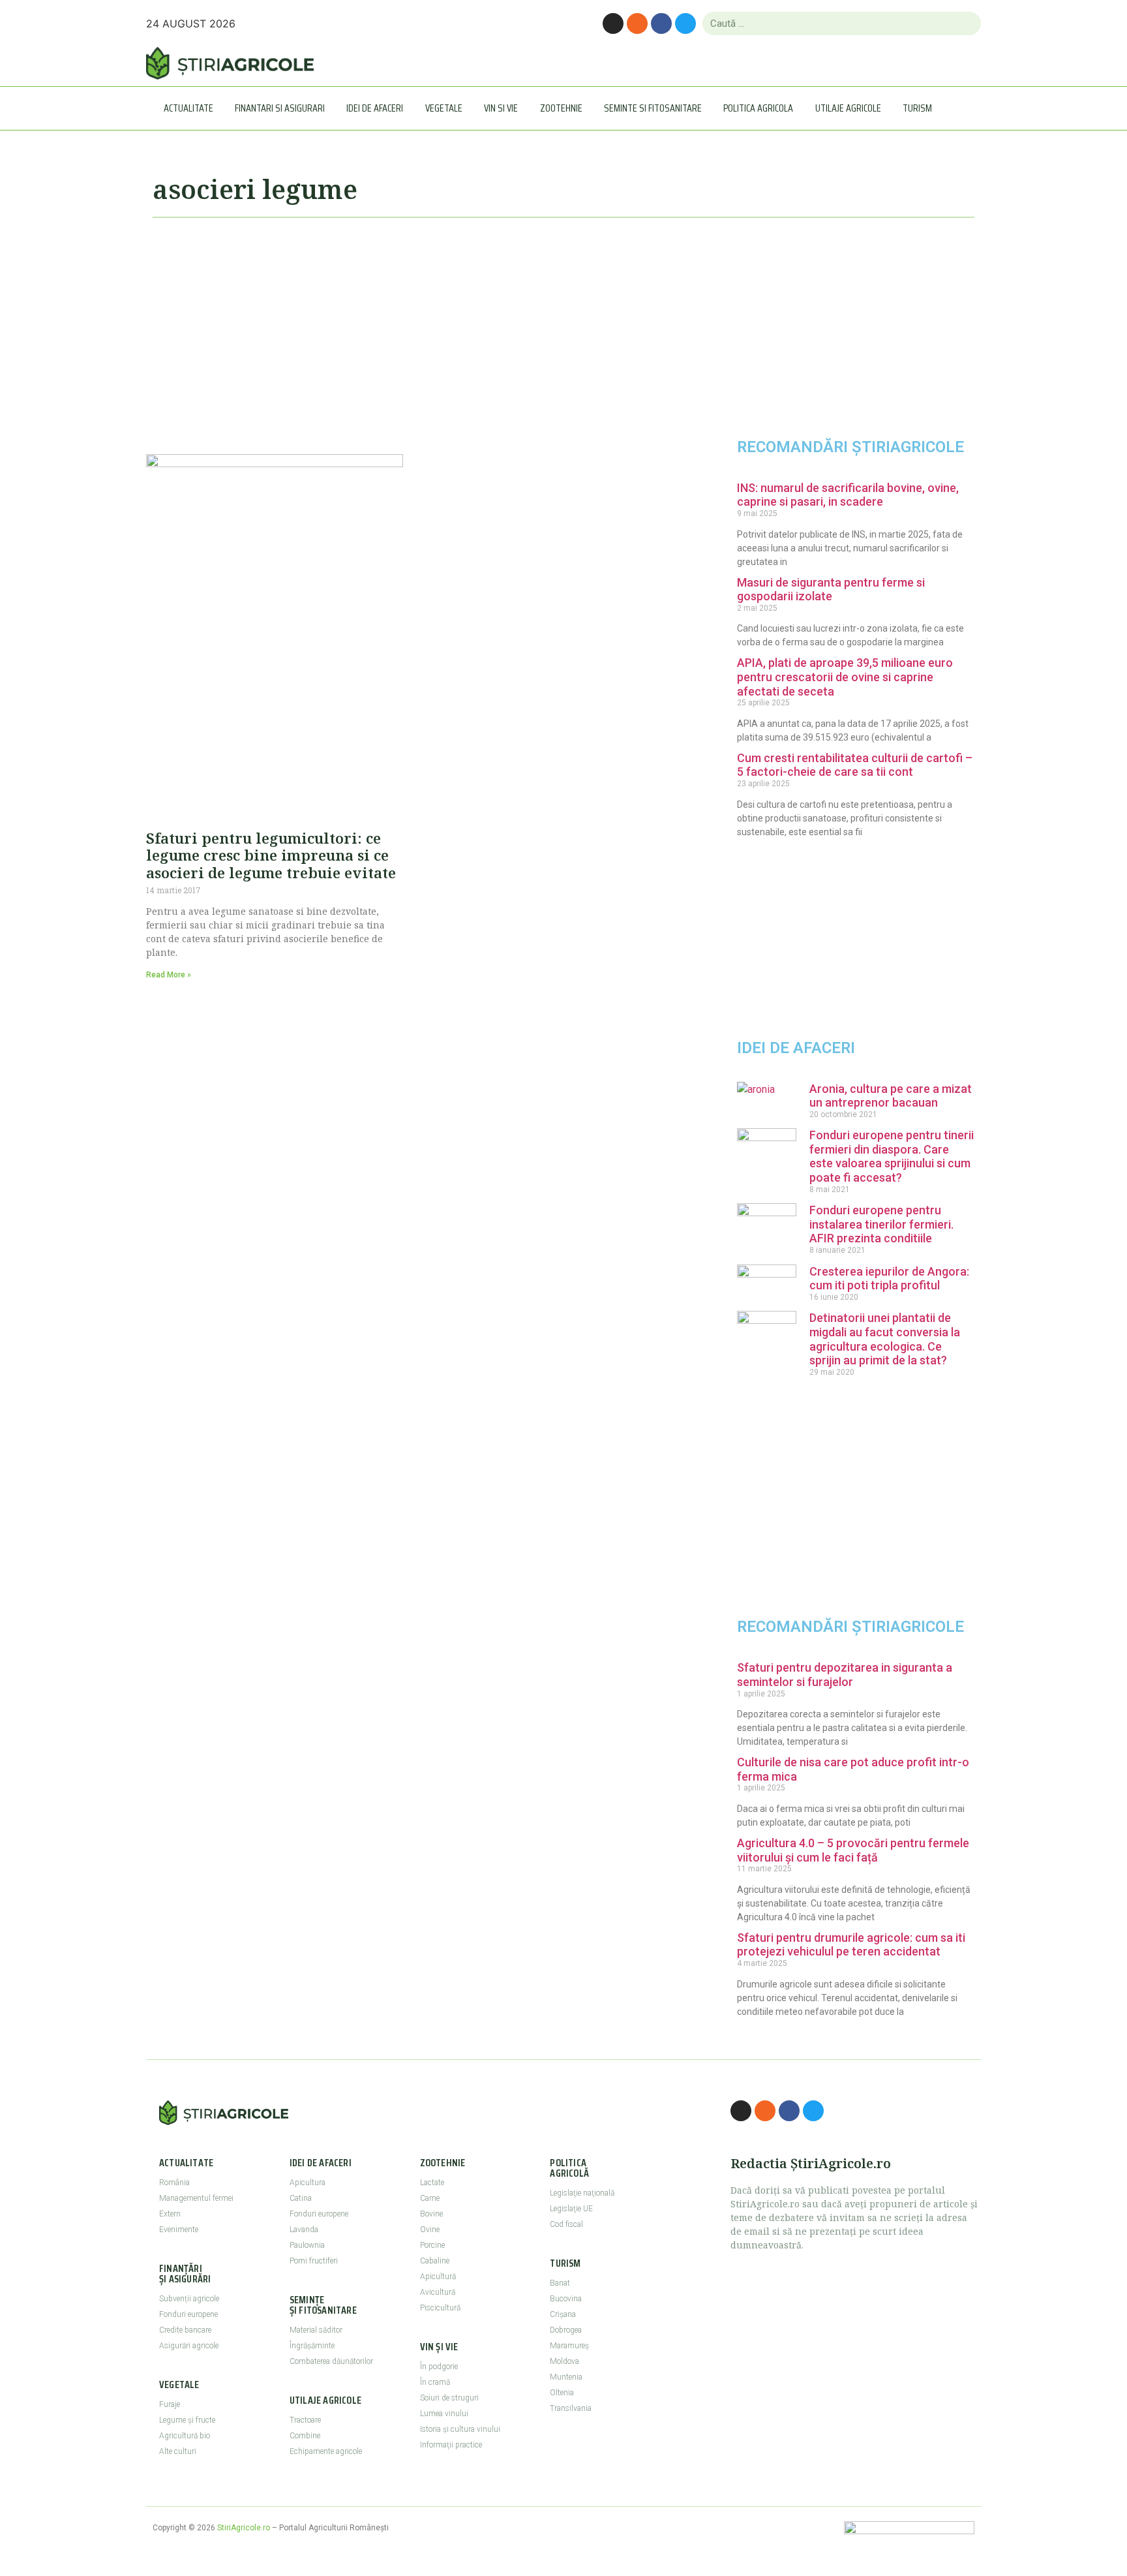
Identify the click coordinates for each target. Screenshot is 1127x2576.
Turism (917, 108)
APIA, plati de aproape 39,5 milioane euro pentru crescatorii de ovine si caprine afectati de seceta (845, 677)
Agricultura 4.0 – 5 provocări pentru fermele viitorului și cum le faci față (853, 1850)
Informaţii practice (451, 2445)
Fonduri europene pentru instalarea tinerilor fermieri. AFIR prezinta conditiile (881, 1224)
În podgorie (439, 2367)
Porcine (432, 2245)
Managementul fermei (196, 2198)
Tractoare (305, 2420)
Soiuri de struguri (449, 2398)
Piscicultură (440, 2308)
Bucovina (566, 2299)
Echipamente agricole (326, 2451)
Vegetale (444, 108)
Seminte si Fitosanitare (653, 108)
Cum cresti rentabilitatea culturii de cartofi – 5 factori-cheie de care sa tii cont (855, 765)
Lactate (432, 2183)
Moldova (564, 2361)
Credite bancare (185, 2330)
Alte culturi (178, 2451)
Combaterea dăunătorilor (331, 2361)
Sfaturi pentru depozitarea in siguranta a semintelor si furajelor (845, 1675)
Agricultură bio (185, 2436)
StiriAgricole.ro (244, 2528)
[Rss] (637, 23)
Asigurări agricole (189, 2346)
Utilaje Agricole (848, 108)
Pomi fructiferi (314, 2261)
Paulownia (307, 2245)
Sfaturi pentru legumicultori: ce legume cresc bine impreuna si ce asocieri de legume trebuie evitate (271, 855)
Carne (430, 2198)
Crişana (563, 2314)
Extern (170, 2214)
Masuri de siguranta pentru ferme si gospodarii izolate (831, 590)
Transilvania (571, 2408)
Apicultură (438, 2277)
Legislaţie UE (571, 2209)
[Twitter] (685, 23)
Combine (305, 2436)
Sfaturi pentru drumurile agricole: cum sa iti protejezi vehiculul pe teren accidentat (851, 1945)
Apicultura (308, 2183)
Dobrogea (566, 2330)
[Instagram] (613, 23)
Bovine (431, 2214)
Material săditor (316, 2330)
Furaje (170, 2404)
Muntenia (566, 2377)
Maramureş (569, 2346)
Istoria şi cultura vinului (460, 2429)
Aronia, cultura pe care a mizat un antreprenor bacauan (891, 1096)
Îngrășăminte (312, 2346)
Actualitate (188, 108)
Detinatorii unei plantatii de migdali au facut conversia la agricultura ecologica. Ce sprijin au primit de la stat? (885, 1339)
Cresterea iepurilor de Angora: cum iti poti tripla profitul (889, 1279)
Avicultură (438, 2292)
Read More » (169, 975)
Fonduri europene (188, 2314)
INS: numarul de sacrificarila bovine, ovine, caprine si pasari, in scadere (848, 495)
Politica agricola (758, 108)
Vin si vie (501, 108)
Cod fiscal (566, 2224)
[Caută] (966, 23)
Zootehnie (561, 108)
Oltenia (562, 2393)
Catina (301, 2198)
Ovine (430, 2230)
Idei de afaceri (375, 108)
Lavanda (304, 2230)
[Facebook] (661, 23)
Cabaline (435, 2261)
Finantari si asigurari (280, 108)
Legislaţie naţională (582, 2193)
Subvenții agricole (189, 2299)
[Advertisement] (413, 330)
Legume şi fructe (187, 2420)
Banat (560, 2283)
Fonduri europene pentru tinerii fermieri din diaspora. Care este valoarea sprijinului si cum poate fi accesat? (892, 1156)
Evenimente (179, 2230)
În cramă (435, 2382)
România (174, 2183)
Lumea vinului (444, 2414)
